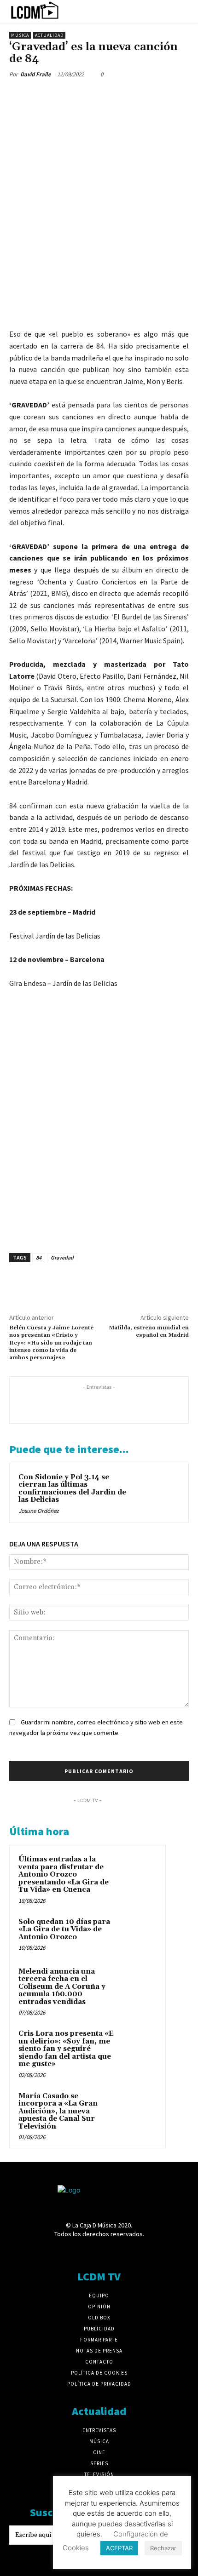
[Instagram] (83, 2252)
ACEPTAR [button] (119, 2548)
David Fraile (36, 74)
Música (20, 35)
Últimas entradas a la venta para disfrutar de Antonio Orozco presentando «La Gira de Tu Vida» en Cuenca (64, 1875)
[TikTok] (115, 2252)
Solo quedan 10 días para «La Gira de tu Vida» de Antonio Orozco (64, 1929)
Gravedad (62, 1257)
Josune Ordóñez (39, 1511)
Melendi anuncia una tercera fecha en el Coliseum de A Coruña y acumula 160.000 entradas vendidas (62, 1987)
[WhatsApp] (82, 96)
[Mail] (99, 2252)
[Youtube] (148, 2252)
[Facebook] (18, 96)
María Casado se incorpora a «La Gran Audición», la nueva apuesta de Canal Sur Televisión (58, 2111)
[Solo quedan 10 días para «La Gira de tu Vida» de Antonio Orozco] (139, 1935)
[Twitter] (40, 96)
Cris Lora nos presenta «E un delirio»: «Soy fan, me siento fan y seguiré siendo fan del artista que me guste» (66, 2049)
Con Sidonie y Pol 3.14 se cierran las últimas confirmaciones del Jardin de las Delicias (72, 1489)
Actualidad (49, 35)
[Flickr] (67, 2252)
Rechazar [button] (163, 2548)
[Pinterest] (61, 96)
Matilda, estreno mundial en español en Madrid (149, 1331)
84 (39, 1257)
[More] (104, 96)
